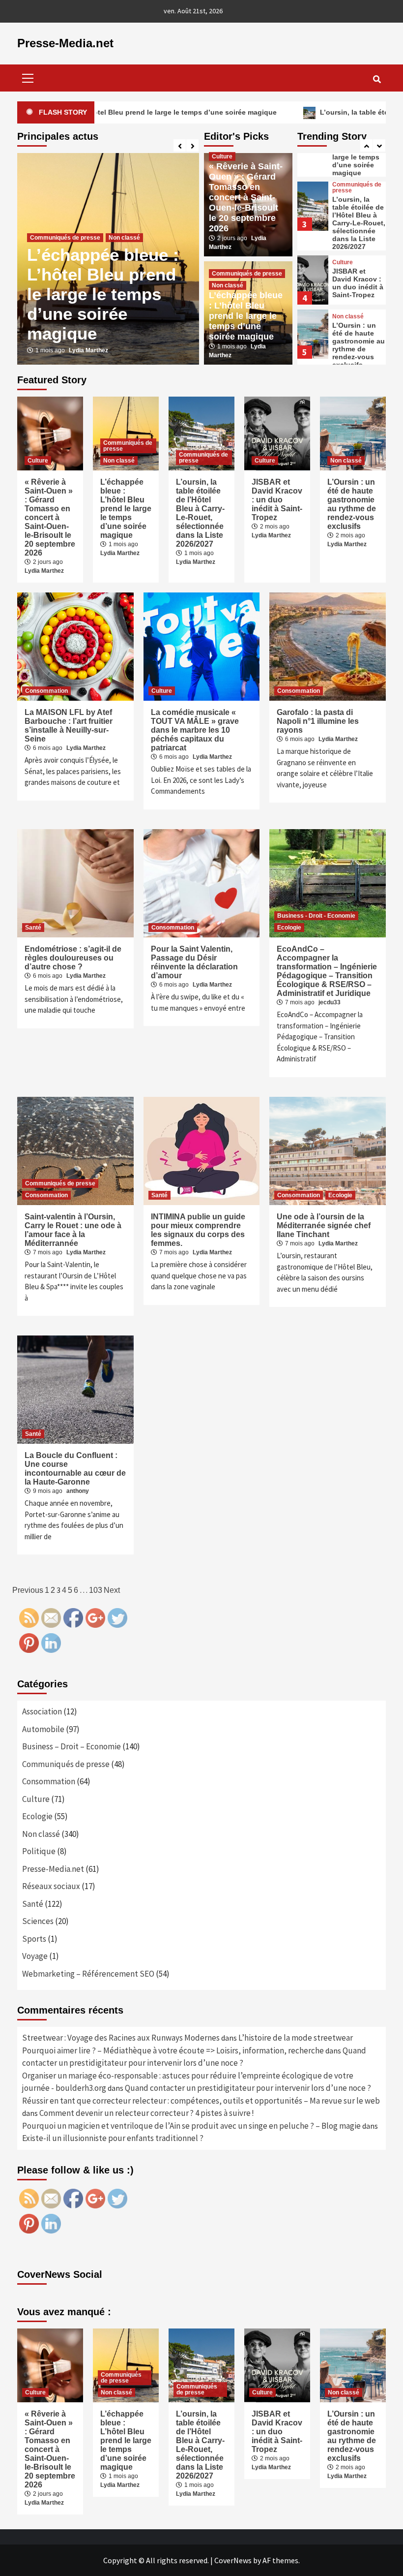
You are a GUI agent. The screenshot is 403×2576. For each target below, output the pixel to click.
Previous (28, 1590)
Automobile (43, 1729)
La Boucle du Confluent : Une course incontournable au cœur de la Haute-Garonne (75, 1469)
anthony (78, 1491)
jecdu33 (330, 1002)
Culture (222, 156)
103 (96, 1590)
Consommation (46, 691)
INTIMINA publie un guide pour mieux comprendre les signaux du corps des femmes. (198, 1230)
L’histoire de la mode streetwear (296, 2038)
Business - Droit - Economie (316, 916)
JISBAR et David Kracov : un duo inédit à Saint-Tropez (358, 283)
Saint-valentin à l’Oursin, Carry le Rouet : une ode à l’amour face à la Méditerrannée (73, 1230)
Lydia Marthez (88, 350)
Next (112, 1590)
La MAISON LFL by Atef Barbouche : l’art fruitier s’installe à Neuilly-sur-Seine (69, 726)
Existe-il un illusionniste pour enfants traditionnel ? (113, 2138)
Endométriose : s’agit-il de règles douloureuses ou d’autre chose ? (73, 958)
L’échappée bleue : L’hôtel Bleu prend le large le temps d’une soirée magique (103, 294)
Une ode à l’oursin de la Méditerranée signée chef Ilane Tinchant (324, 1226)
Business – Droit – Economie (72, 1746)
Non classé (124, 238)
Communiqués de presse (65, 238)
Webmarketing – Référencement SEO (88, 1974)
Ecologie (289, 928)
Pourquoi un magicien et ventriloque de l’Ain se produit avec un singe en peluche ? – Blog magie (191, 2126)
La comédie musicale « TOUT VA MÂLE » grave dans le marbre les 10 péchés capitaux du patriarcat (195, 730)
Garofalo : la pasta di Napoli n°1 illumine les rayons (318, 721)
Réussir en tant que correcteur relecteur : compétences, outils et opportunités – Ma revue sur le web (201, 2101)
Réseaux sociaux (51, 1886)
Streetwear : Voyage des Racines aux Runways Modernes (121, 2038)
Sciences (38, 1921)
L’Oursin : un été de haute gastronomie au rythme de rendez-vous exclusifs (359, 345)
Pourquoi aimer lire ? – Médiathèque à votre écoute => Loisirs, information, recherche (173, 2050)
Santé (33, 928)
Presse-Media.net (65, 43)
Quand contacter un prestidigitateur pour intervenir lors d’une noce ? (248, 2088)
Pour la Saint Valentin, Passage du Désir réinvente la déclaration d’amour (194, 962)
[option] (108, 259)
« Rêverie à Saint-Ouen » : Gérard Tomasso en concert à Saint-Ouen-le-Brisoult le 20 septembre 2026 (246, 197)
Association (42, 1711)
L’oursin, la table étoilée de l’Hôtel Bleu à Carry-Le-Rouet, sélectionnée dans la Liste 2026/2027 (359, 223)
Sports (34, 1939)
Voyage (35, 1956)
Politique (39, 1851)
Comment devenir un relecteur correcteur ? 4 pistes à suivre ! (147, 2113)
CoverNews (233, 2560)
